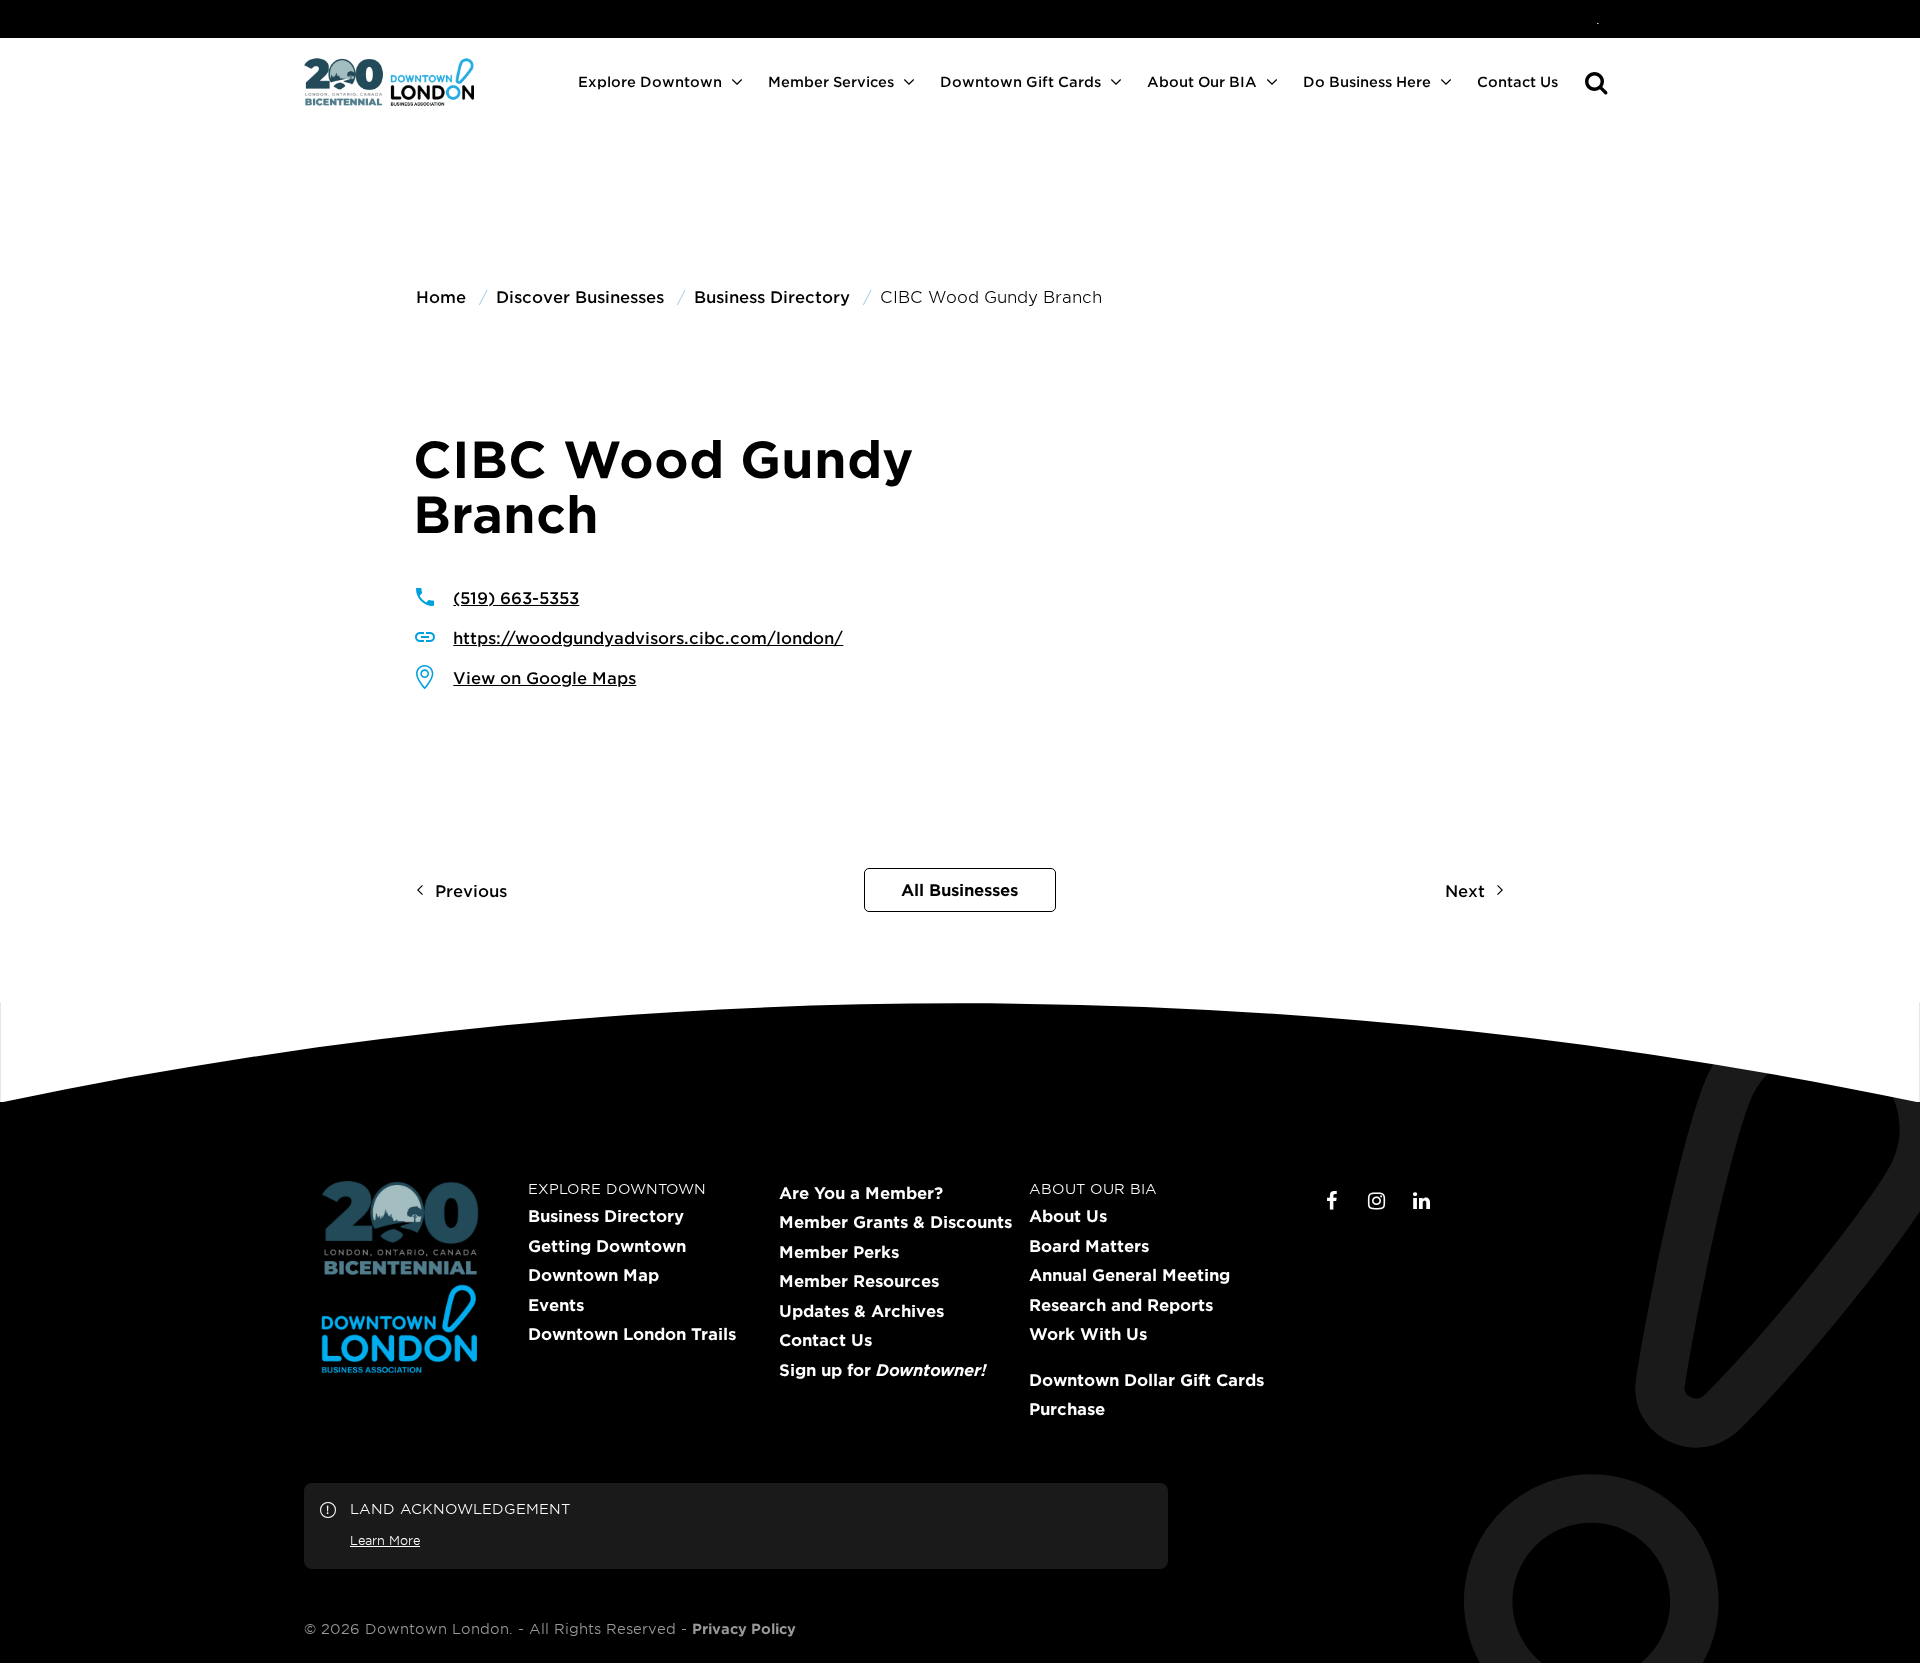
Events (556, 1305)
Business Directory (606, 1216)
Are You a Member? (861, 1193)
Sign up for (882, 1370)
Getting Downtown (607, 1246)
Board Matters (1089, 1246)
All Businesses (959, 889)
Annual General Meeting (1129, 1275)
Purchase (1067, 1409)
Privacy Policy (744, 1629)
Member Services (831, 81)
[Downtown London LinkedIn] (1422, 1201)
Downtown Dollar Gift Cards (1146, 1380)
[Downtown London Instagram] (1377, 1201)
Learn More (385, 1540)
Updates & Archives (861, 1311)
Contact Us (1517, 81)
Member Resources (859, 1281)
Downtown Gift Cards (1020, 81)
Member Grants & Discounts (895, 1222)
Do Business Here (1367, 81)
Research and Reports (1121, 1305)
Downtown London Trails (632, 1334)
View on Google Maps (544, 677)
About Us (1068, 1216)
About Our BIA (1202, 81)
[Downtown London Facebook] (1332, 1201)
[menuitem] (1598, 19)
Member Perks (839, 1252)
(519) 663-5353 (516, 597)
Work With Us (1088, 1334)
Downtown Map (593, 1275)
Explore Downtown (650, 81)
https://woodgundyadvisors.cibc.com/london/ (648, 637)
